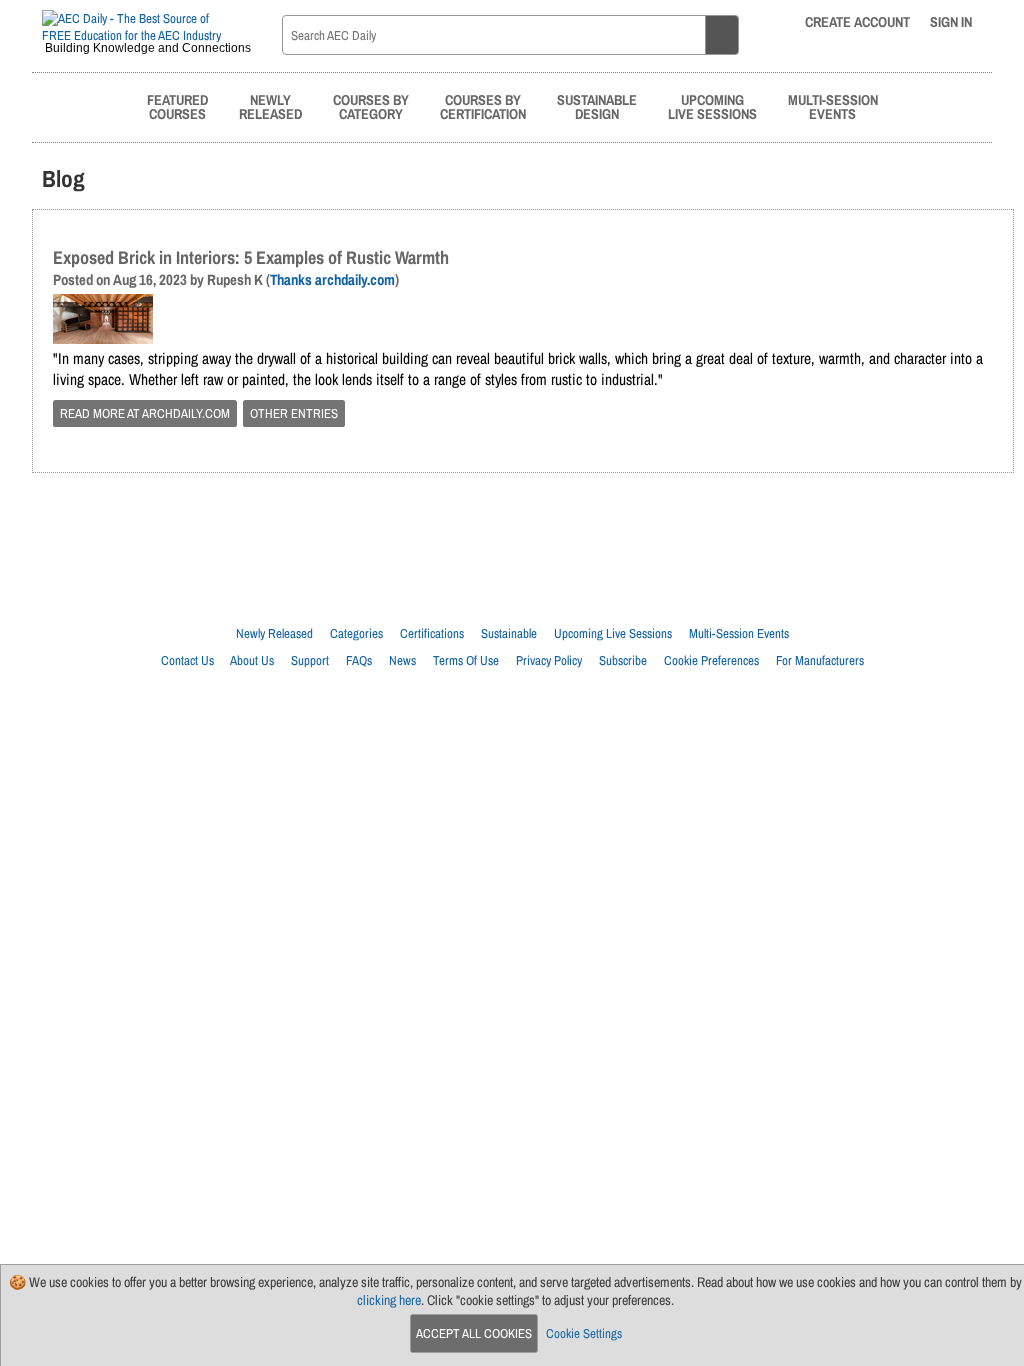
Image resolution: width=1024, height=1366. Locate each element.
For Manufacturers (820, 660)
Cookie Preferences (711, 660)
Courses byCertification (483, 106)
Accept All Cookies (474, 1333)
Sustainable (509, 633)
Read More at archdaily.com (145, 413)
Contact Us (187, 660)
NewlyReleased (270, 106)
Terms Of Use (466, 660)
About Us (252, 660)
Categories (356, 633)
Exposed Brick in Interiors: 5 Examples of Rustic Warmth (251, 257)
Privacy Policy (549, 660)
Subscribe (623, 660)
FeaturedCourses (177, 106)
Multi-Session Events (739, 633)
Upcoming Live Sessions (613, 633)
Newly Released (274, 633)
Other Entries (294, 413)
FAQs (359, 660)
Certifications (432, 633)
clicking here (389, 1300)
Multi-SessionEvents (833, 106)
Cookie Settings (584, 1333)
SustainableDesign (597, 106)
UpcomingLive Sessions (712, 106)
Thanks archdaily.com (332, 280)
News (402, 660)
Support (310, 660)
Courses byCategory (371, 106)
